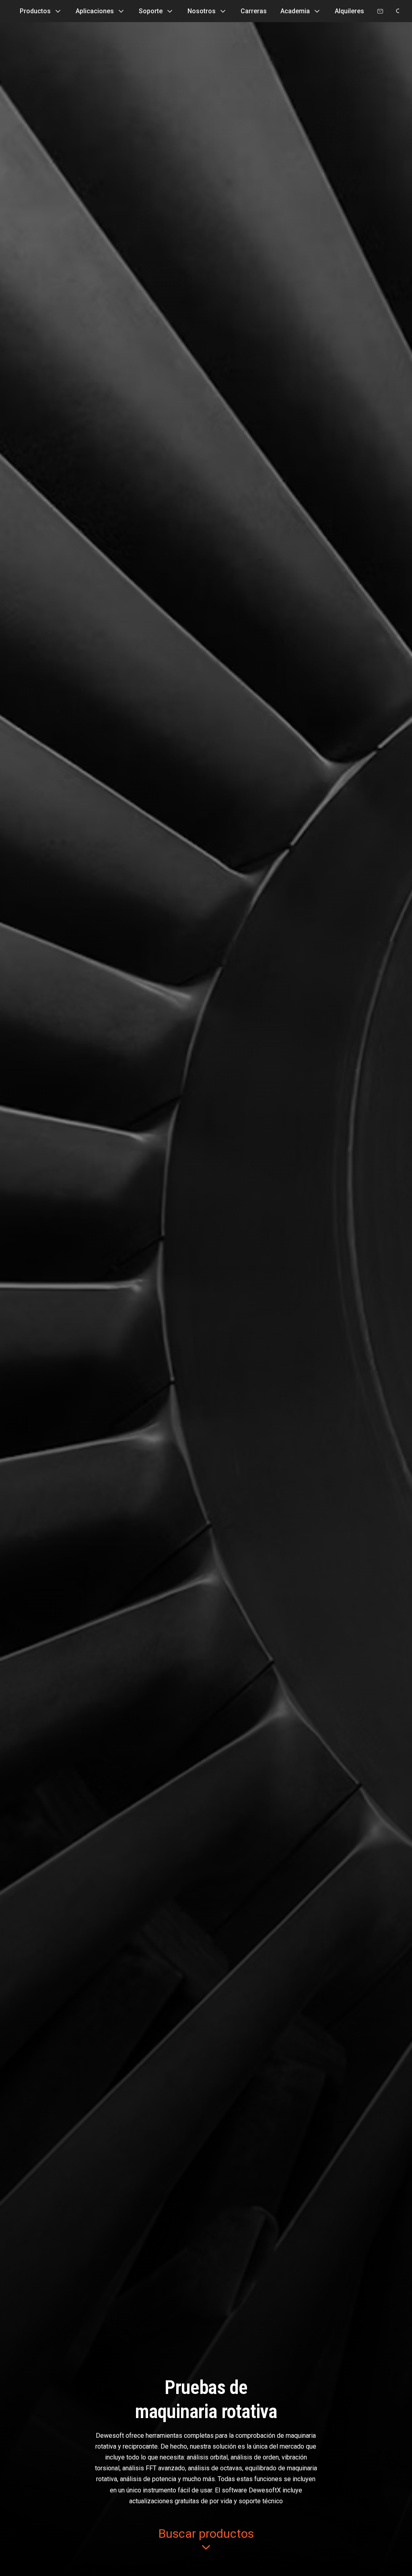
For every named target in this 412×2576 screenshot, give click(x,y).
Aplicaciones (95, 11)
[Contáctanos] (380, 11)
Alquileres (349, 11)
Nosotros (202, 11)
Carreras (254, 11)
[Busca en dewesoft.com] (399, 11)
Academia (295, 11)
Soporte (151, 11)
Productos (35, 11)
